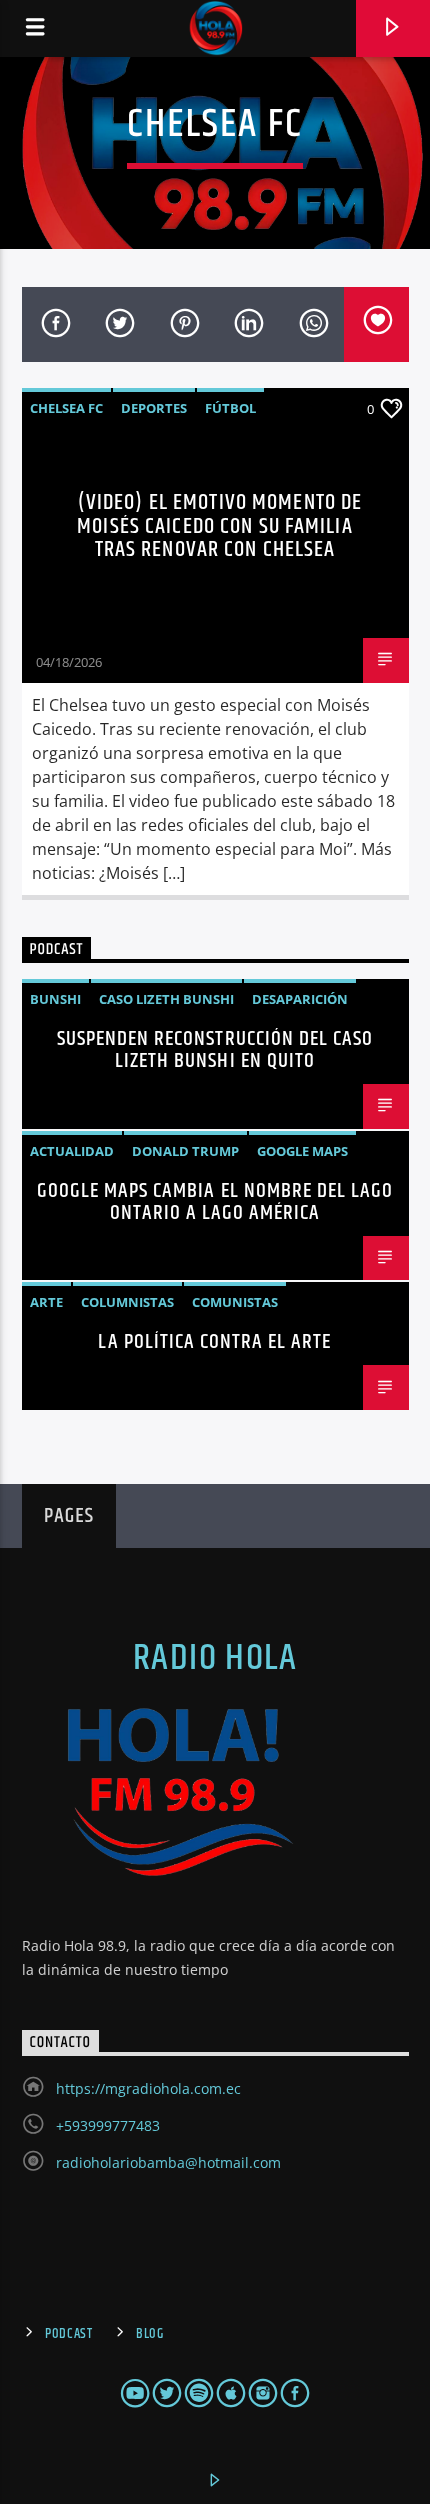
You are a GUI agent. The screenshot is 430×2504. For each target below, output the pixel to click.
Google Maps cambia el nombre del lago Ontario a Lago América (215, 1202)
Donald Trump (185, 1151)
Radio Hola (215, 1659)
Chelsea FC (66, 408)
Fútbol (230, 408)
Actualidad (72, 1151)
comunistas (235, 1302)
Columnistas (127, 1302)
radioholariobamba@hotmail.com (168, 2162)
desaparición (300, 999)
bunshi (55, 999)
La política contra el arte (214, 1342)
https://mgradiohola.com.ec (148, 2088)
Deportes (154, 408)
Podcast (69, 2334)
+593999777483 (108, 2125)
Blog (150, 2334)
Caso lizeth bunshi (166, 999)
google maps (302, 1151)
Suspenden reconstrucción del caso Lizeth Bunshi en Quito (215, 1050)
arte (46, 1302)
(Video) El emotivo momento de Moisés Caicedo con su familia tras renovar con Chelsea (219, 526)
